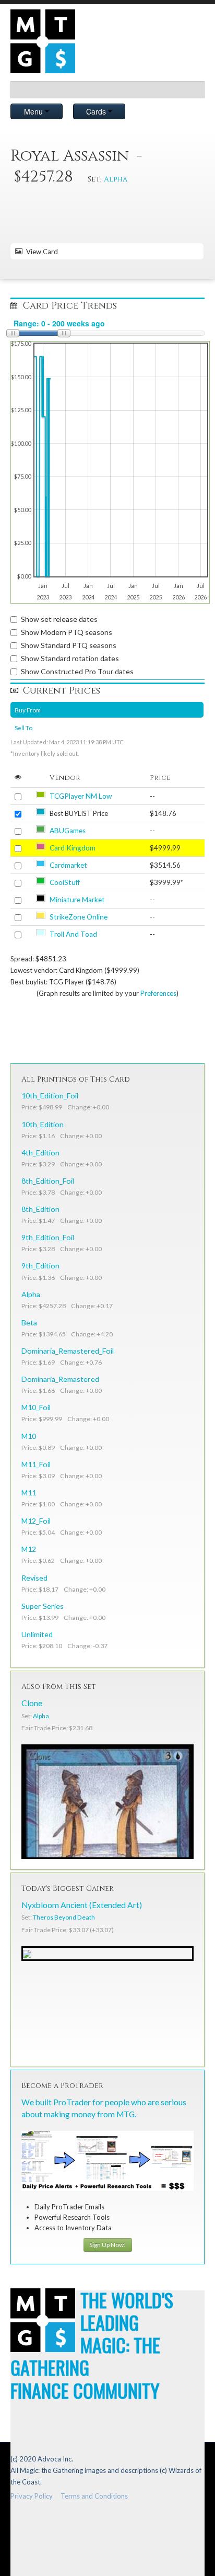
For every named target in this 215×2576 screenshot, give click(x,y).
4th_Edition (40, 1153)
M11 (29, 1493)
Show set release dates (59, 619)
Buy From (28, 710)
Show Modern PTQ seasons (67, 632)
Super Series (43, 1606)
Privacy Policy (32, 2496)
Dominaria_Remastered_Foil (68, 1351)
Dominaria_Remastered (60, 1379)
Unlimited (37, 1634)
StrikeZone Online (79, 917)
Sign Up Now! (108, 2245)
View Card (40, 252)
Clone (32, 1703)
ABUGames (68, 831)
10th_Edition (43, 1124)
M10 (29, 1436)
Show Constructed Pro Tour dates (77, 671)
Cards (97, 111)
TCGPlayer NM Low (81, 796)
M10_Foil (36, 1407)
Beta (29, 1323)
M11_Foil (36, 1464)
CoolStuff (65, 882)
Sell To (23, 728)
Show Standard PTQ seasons (69, 645)
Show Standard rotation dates (70, 658)
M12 (29, 1549)
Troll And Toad (73, 934)
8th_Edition (40, 1209)
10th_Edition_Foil (50, 1096)
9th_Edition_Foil (48, 1237)
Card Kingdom (73, 848)
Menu (34, 111)
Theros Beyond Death (64, 1917)
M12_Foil (36, 1521)
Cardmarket (68, 865)
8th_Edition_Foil (48, 1181)
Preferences (158, 993)
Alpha (116, 179)
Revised (34, 1578)
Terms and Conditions (94, 2496)
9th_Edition (40, 1266)
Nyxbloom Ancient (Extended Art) (82, 1905)
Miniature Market (77, 900)
